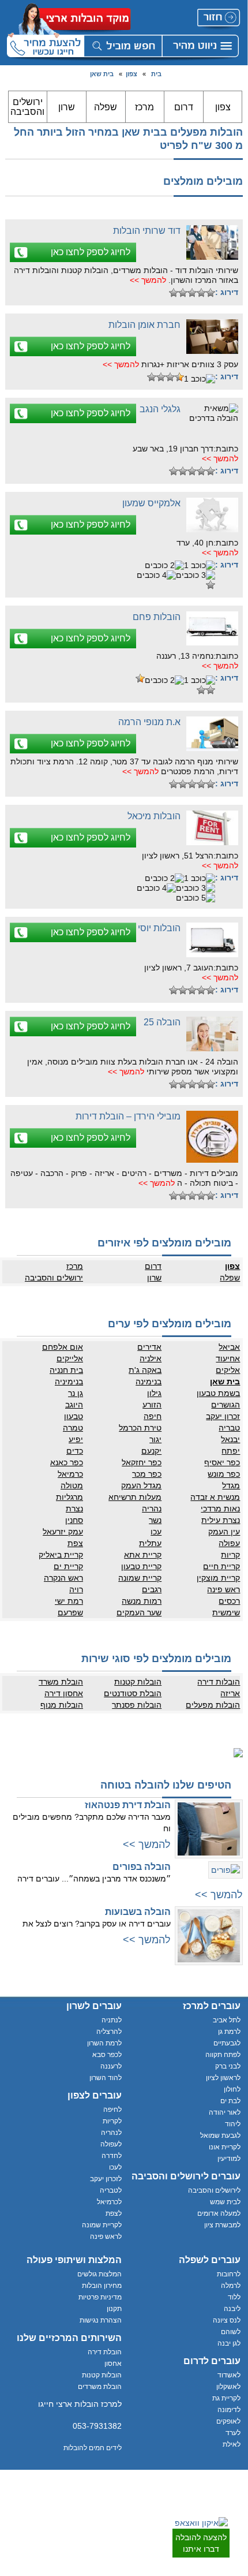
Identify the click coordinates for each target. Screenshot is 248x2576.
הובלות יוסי (159, 928)
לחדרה (112, 2156)
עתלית (150, 1543)
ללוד (234, 2297)
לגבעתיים (227, 2043)
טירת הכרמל (140, 1428)
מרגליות (69, 1497)
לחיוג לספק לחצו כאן (91, 252)
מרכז (144, 107)
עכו (156, 1532)
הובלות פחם (157, 617)
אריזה (230, 1693)
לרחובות (229, 2274)
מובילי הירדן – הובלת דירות (128, 1116)
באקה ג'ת (145, 1370)
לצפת (114, 2213)
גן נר (76, 1393)
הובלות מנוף (62, 1705)
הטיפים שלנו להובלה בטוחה (166, 1785)
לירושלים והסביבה (214, 2190)
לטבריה (111, 2190)
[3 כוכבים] (192, 293)
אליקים (228, 1370)
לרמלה (231, 2286)
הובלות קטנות (138, 1682)
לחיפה (112, 2110)
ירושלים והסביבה (27, 107)
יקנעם (151, 1451)
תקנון (114, 2309)
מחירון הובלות (102, 2286)
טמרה (73, 1428)
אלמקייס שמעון (151, 503)
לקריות (112, 2121)
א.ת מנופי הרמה (149, 722)
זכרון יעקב (223, 1416)
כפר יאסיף (222, 1462)
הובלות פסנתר (137, 1705)
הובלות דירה (219, 1682)
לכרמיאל (109, 2202)
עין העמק (224, 1532)
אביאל (229, 1347)
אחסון (113, 2364)
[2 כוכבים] (201, 293)
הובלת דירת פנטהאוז (128, 1805)
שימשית (226, 1612)
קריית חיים (221, 1566)
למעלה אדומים (219, 2213)
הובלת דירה (105, 2352)
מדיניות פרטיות (100, 2297)
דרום (184, 107)
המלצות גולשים (99, 2274)
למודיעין (229, 2159)
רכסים (229, 1601)
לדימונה (229, 2410)
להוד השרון (106, 2078)
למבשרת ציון (222, 2225)
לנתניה (112, 2020)
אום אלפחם (63, 1347)
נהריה (152, 1509)
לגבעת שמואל (220, 2136)
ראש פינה (223, 1589)
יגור (155, 1439)
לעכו (115, 2167)
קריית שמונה (140, 1578)
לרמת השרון (104, 2043)
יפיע (76, 1439)
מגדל (231, 1485)
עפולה (229, 1543)
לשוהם (231, 2332)
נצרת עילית (221, 1520)
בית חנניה (66, 1370)
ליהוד (233, 2124)
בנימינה (149, 1382)
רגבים (152, 1589)
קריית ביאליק (61, 1555)
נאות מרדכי (220, 1509)
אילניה (151, 1358)
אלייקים (70, 1358)
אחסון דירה (64, 1693)
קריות (230, 1555)
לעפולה (111, 2144)
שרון (67, 107)
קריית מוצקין (218, 1578)
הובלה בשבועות (138, 1912)
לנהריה (111, 2133)
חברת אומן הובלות (144, 325)
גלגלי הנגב (160, 409)
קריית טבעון (141, 1566)
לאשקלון (228, 2387)
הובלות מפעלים (213, 1705)
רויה (76, 1589)
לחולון (232, 2089)
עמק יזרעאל (63, 1532)
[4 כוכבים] (183, 293)
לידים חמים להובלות (93, 2448)
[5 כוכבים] (174, 293)
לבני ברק (228, 2066)
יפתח (231, 1451)
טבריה (229, 1428)
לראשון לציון (223, 2078)
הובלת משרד (61, 1682)
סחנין (74, 1520)
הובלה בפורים (142, 1867)
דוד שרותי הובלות (147, 231)
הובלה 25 (162, 1022)
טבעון (74, 1416)
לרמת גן (229, 2032)
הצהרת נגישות (101, 2320)
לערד (233, 2433)
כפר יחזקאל (142, 1462)
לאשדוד (229, 2375)
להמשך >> (148, 280)
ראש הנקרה (63, 1578)
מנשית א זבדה (215, 1497)
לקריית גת (226, 2398)
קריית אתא (143, 1555)
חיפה (153, 1416)
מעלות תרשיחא (135, 1497)
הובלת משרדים (100, 2387)
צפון (131, 74)
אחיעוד (228, 1358)
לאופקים (228, 2421)
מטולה (72, 1485)
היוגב (74, 1405)
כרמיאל (70, 1474)
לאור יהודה (225, 2112)
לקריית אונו (225, 2147)
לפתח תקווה (223, 2055)
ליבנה (232, 2309)
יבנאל (230, 1439)
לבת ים (230, 2101)
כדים (75, 1451)
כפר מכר (147, 1474)
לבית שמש (225, 2202)
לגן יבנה (229, 2343)
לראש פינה (106, 2237)
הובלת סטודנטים (133, 1693)
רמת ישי (69, 1601)
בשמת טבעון (218, 1393)
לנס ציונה (227, 2320)
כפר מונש (224, 1474)
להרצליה (109, 2032)
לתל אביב (227, 2020)
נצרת (74, 1509)
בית (156, 74)
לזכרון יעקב (106, 2179)
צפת (75, 1543)
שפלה (106, 107)
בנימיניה (69, 1382)
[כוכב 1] (211, 293)
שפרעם (70, 1612)
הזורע (152, 1405)
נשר (155, 1520)
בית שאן (102, 74)
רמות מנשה (142, 1601)
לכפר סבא (107, 2055)
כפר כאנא (67, 1462)
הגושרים (226, 1405)
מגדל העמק (141, 1485)
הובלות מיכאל (154, 816)
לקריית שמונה (102, 2225)
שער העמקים (139, 1612)
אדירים (149, 1347)
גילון (154, 1393)
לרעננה (111, 2066)
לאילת (232, 2444)
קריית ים (68, 1566)
